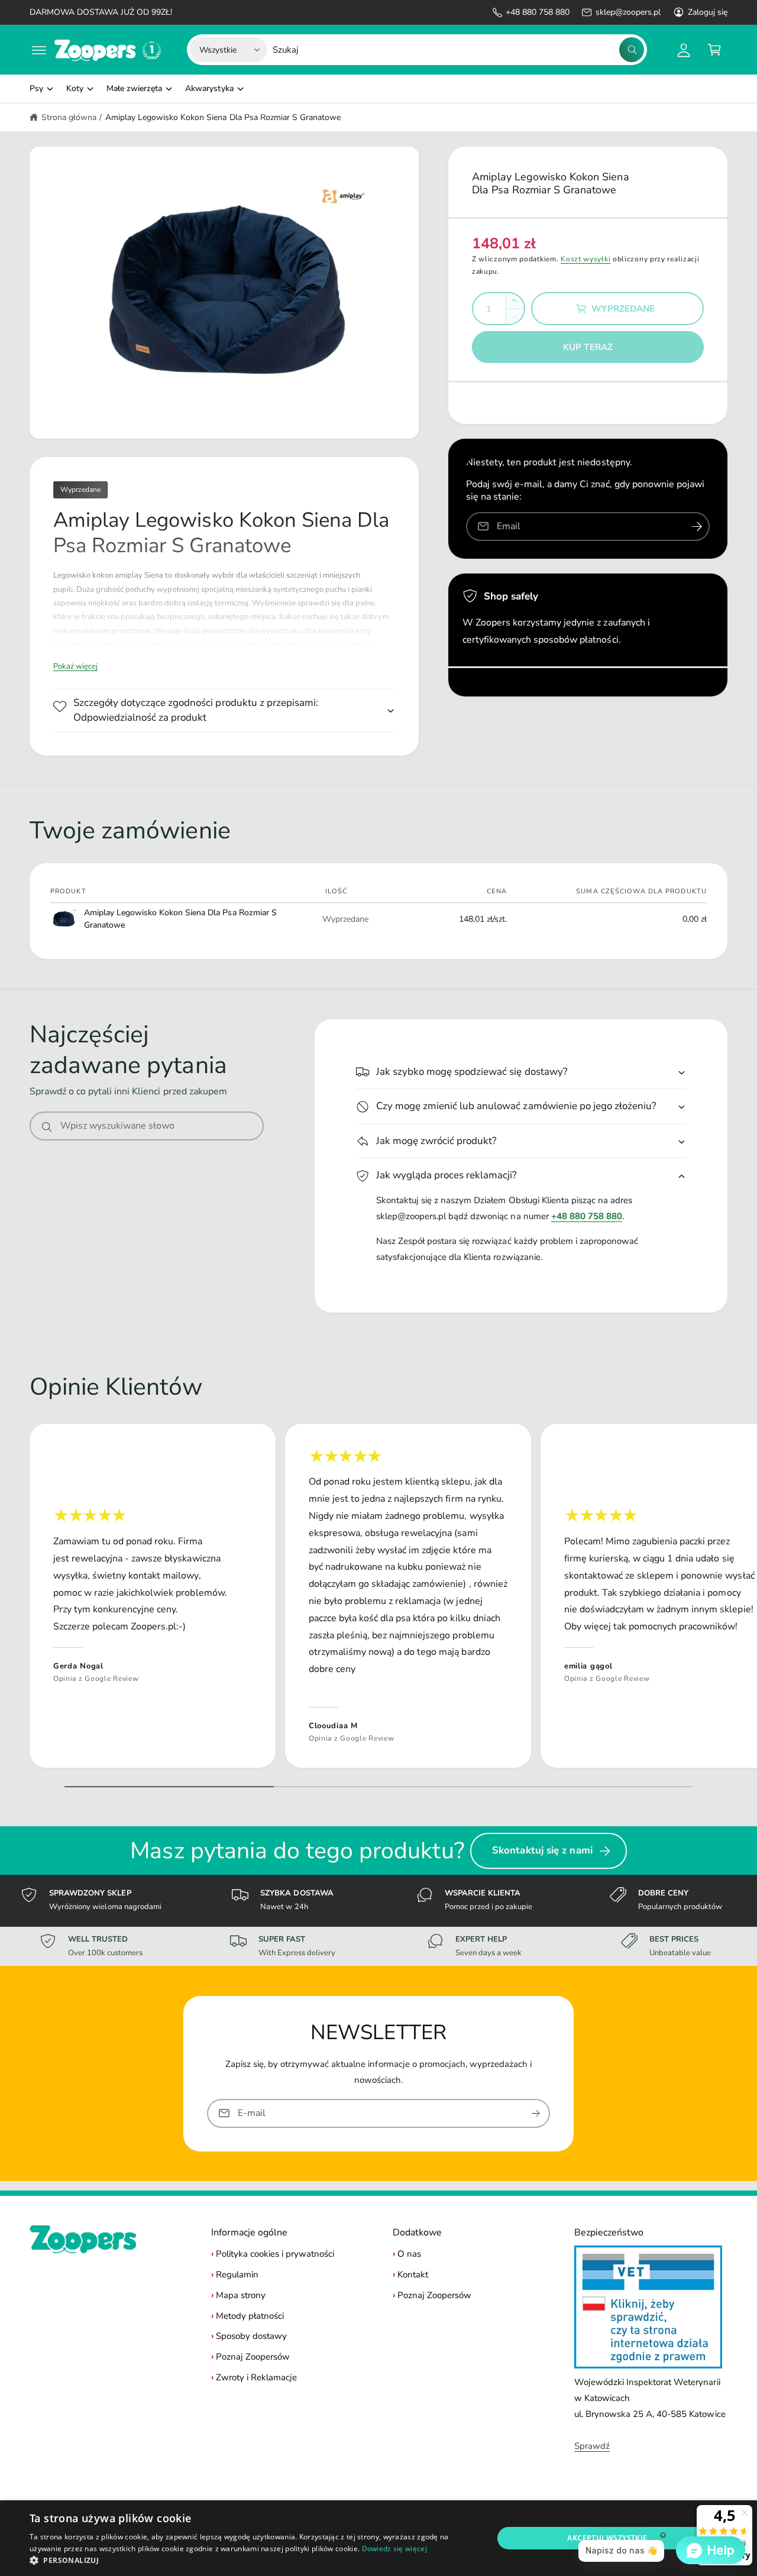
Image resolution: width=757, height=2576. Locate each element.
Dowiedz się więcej (394, 2549)
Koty (75, 88)
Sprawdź (592, 2446)
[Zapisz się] (536, 2113)
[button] (39, 50)
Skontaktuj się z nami (542, 1850)
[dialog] (378, 2538)
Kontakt (413, 2274)
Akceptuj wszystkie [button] (607, 2538)
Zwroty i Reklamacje (256, 2377)
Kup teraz (588, 347)
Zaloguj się (708, 12)
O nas (409, 2254)
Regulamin (237, 2274)
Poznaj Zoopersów (253, 2357)
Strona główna (69, 117)
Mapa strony (241, 2295)
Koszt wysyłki (585, 259)
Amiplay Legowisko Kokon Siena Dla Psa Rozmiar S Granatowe (223, 117)
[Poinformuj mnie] (697, 526)
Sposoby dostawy (251, 2336)
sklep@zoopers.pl (628, 12)
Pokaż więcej (75, 666)
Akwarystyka (209, 88)
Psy (36, 88)
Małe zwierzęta (134, 88)
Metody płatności (250, 2316)
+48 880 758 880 (538, 12)
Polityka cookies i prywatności (275, 2254)
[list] (378, 1599)
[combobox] (458, 50)
